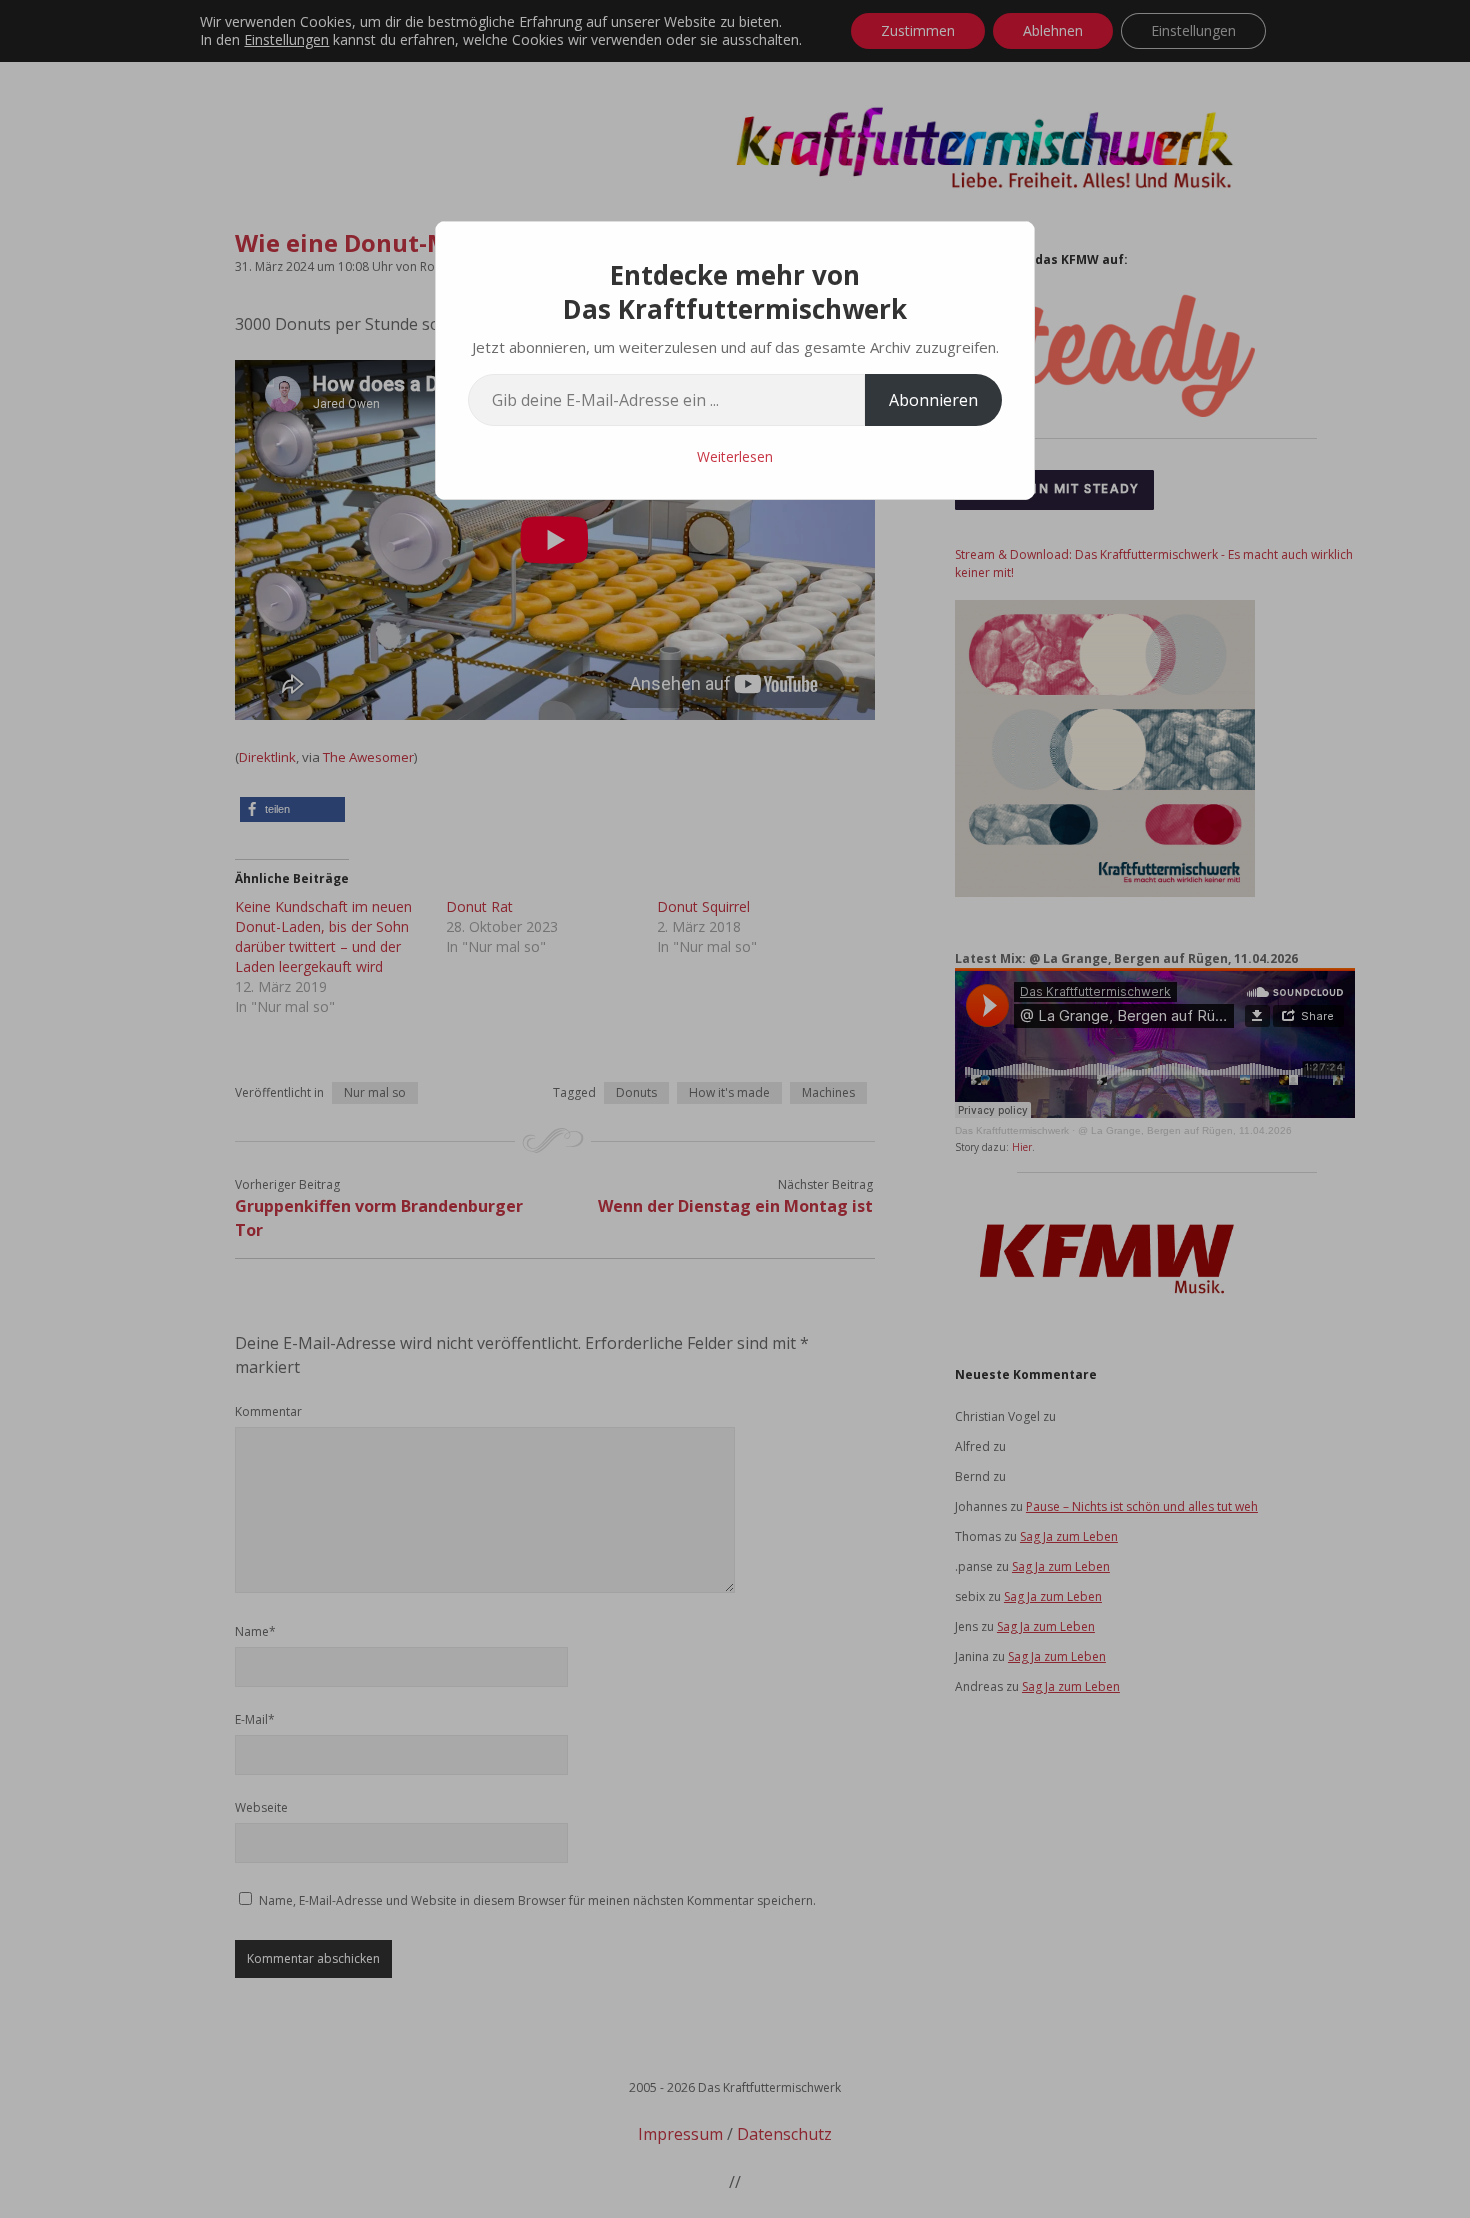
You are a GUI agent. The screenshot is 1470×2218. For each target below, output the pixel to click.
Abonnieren (933, 400)
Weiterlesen (735, 456)
